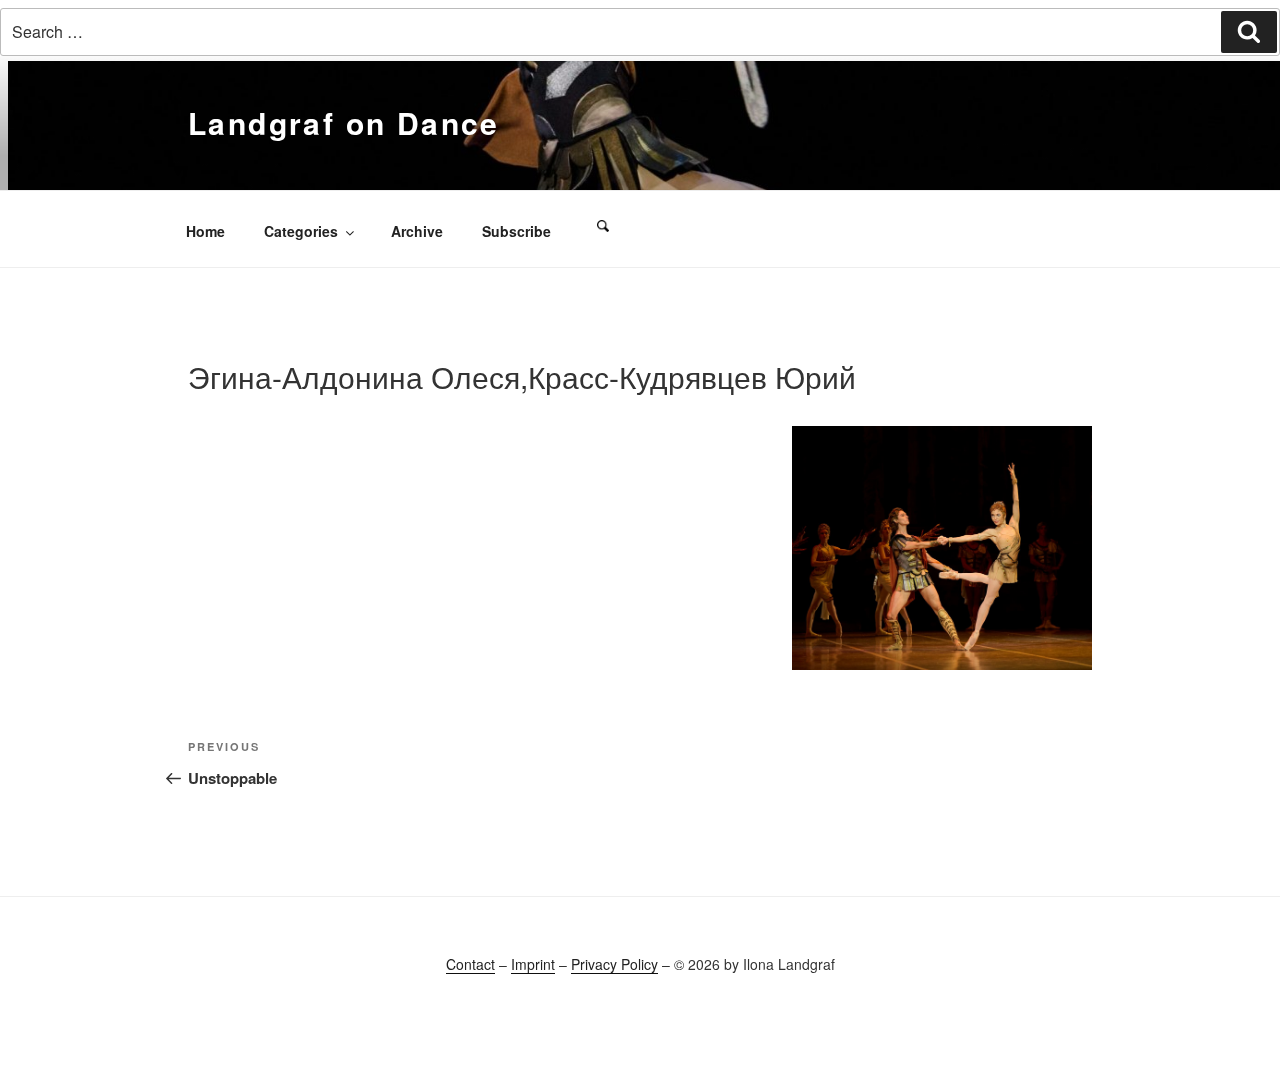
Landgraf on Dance (344, 122)
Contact (470, 964)
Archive (417, 231)
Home (205, 231)
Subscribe (516, 231)
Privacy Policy (614, 964)
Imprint (533, 964)
